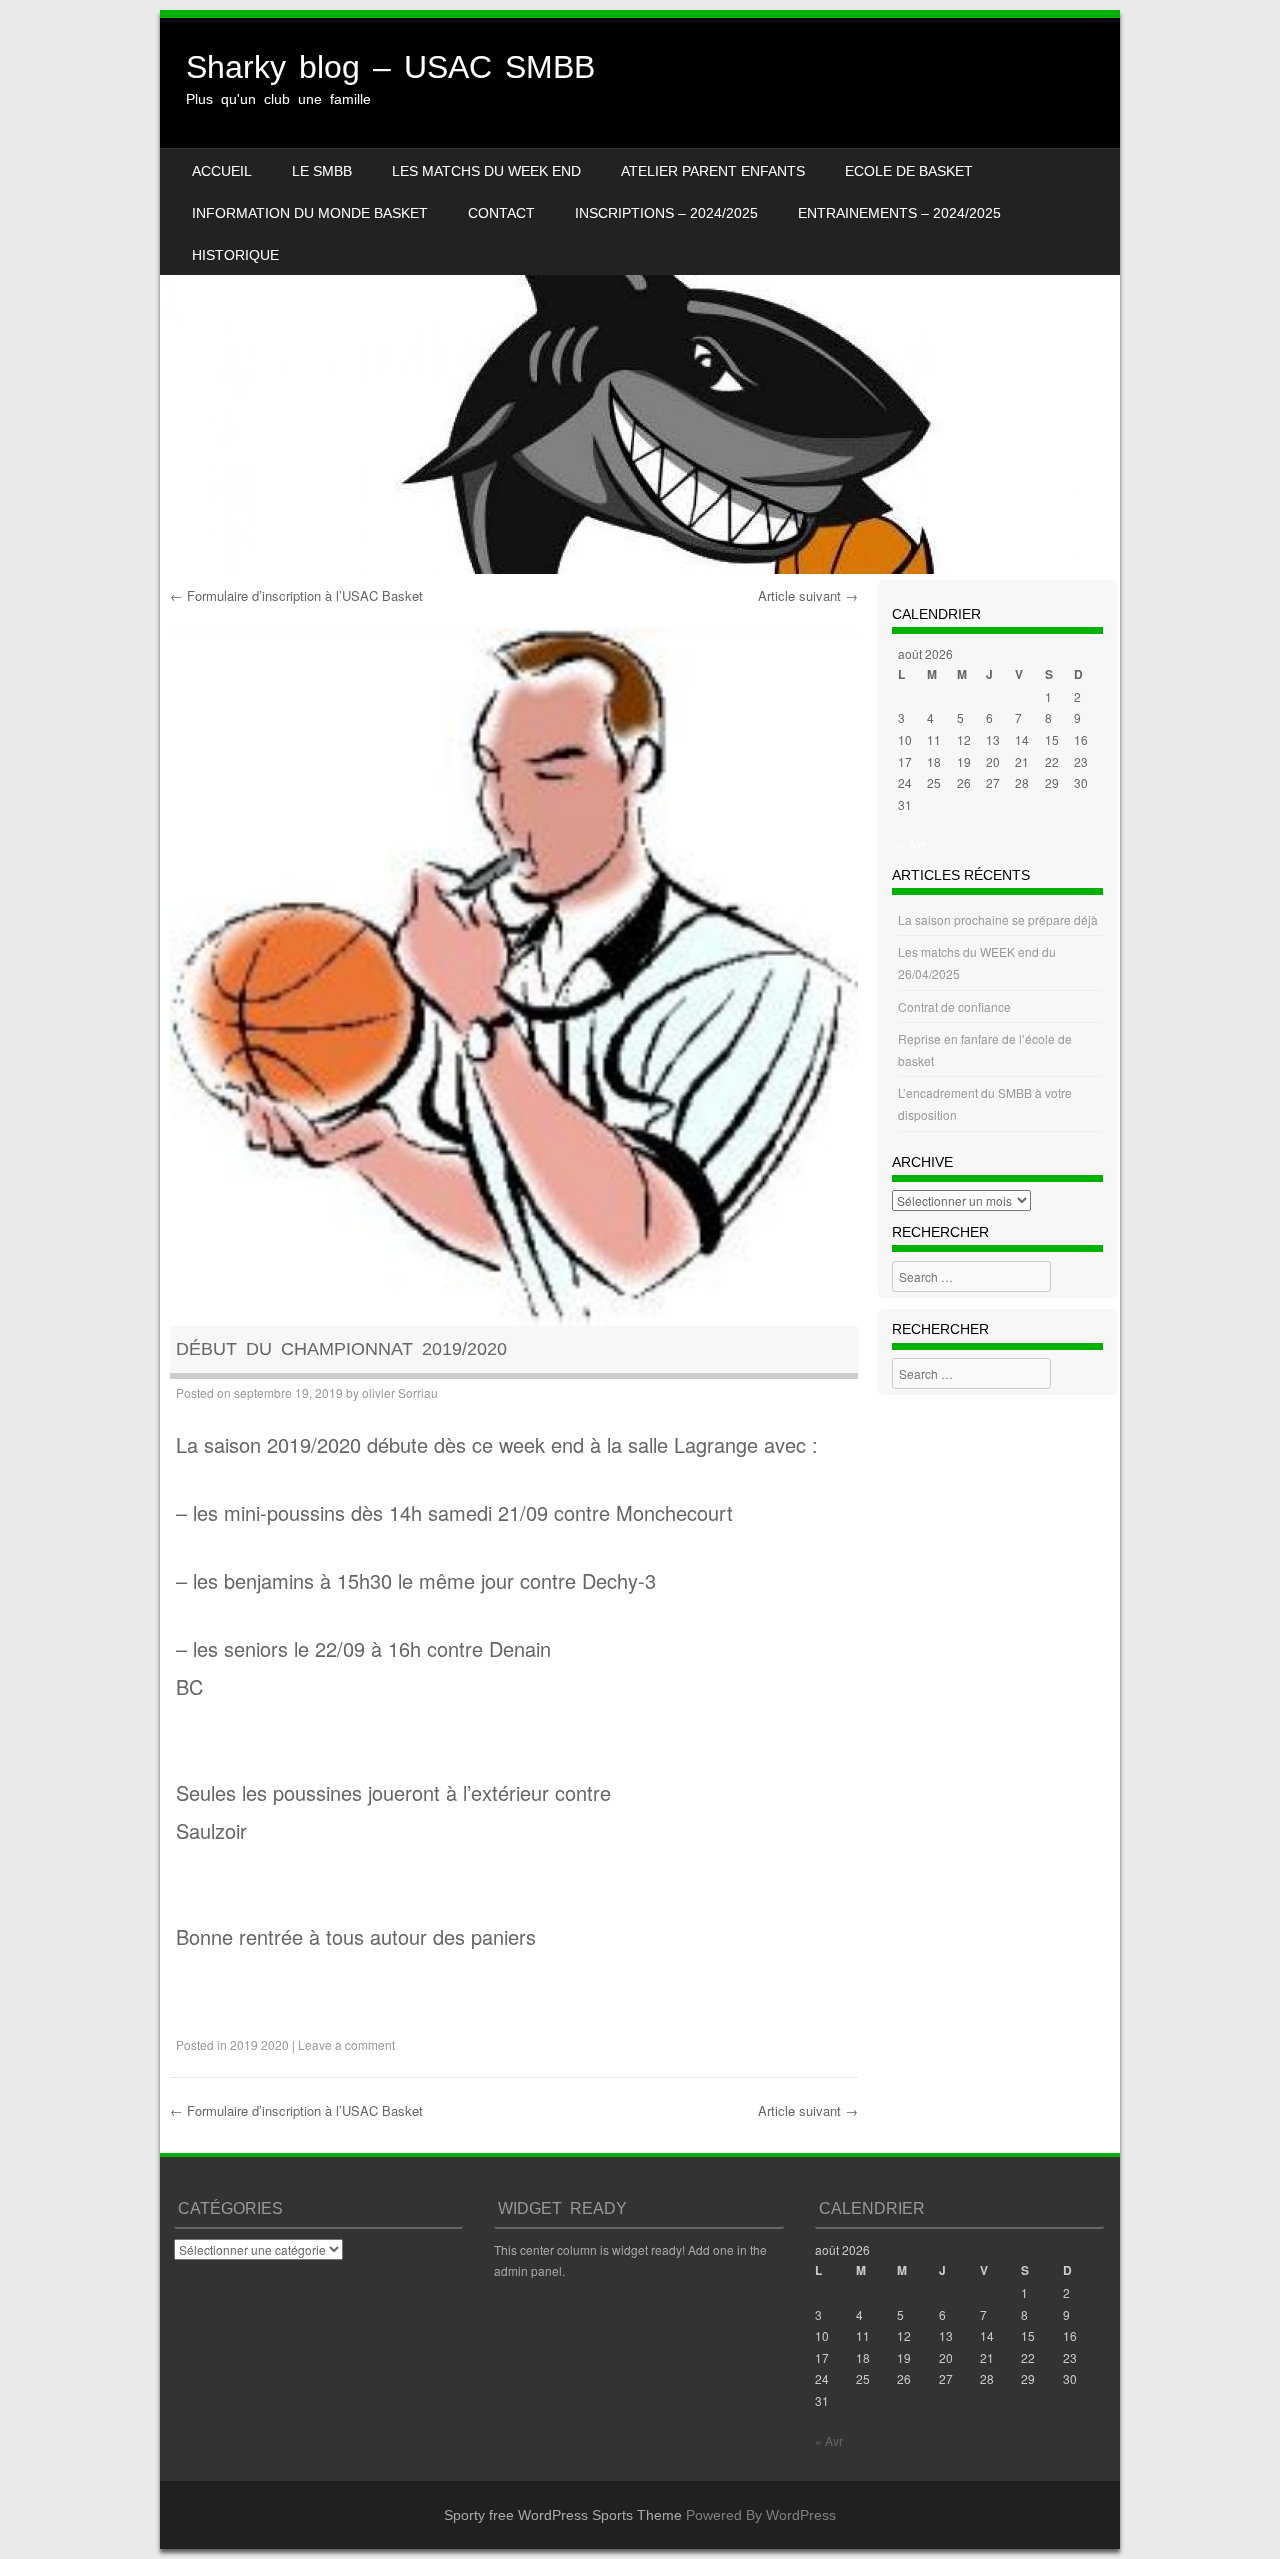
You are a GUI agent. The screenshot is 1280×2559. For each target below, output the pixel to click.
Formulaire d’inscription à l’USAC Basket (296, 595)
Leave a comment (346, 2044)
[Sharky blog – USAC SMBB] (640, 296)
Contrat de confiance (954, 1006)
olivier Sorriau (400, 1392)
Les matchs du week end (486, 171)
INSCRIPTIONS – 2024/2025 (666, 213)
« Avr (912, 843)
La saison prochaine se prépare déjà (998, 919)
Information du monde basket (310, 213)
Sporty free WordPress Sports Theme (563, 2515)
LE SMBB (322, 171)
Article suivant (808, 595)
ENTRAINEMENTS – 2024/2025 (899, 213)
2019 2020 (259, 2044)
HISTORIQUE (235, 255)
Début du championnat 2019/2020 (341, 1349)
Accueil (222, 171)
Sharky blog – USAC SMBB (390, 67)
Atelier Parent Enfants (713, 171)
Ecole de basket (909, 171)
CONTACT (501, 213)
